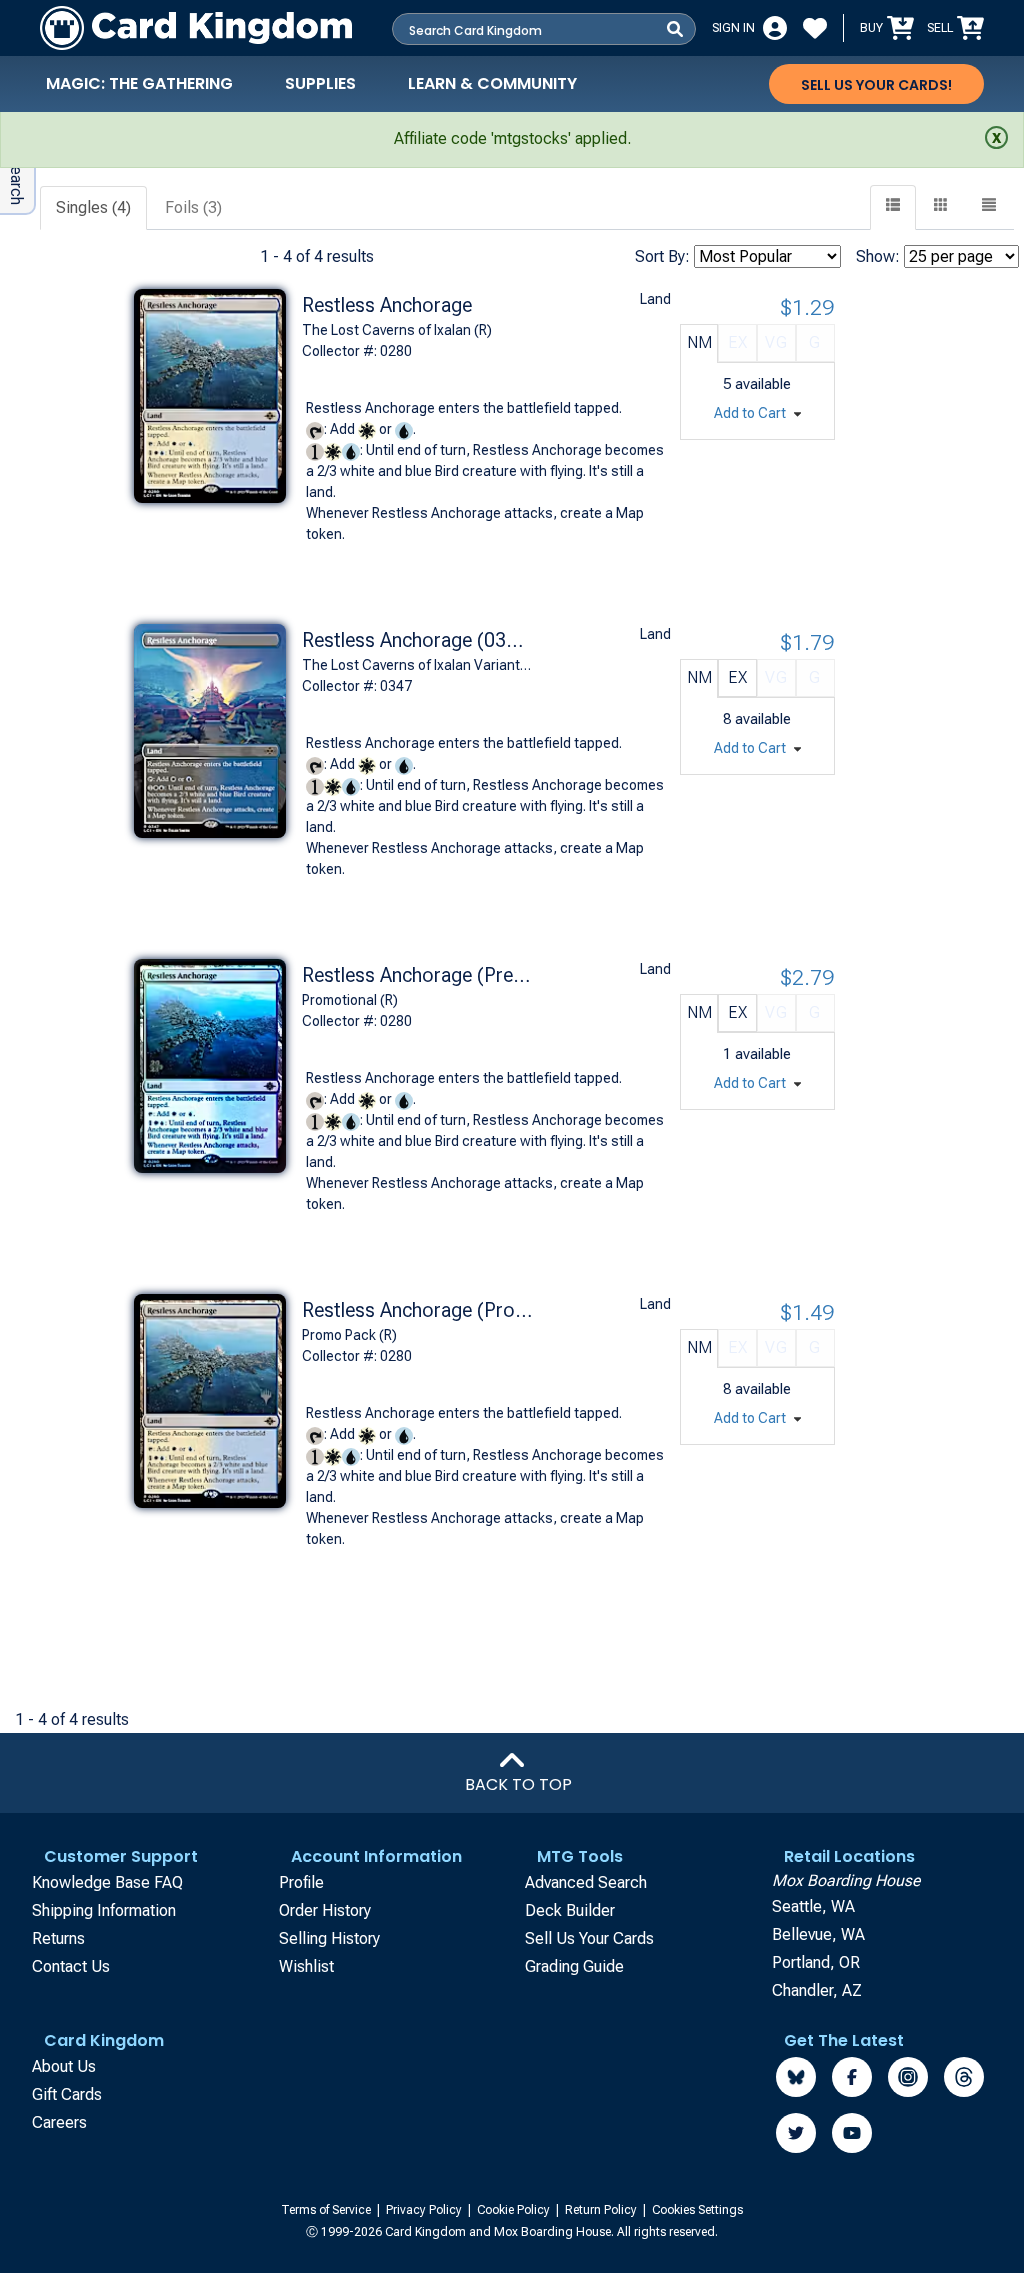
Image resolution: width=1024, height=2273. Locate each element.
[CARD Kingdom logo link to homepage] (196, 28)
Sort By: (662, 256)
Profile (301, 1882)
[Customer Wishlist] (815, 28)
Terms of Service (327, 2210)
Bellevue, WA (818, 1934)
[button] (989, 207)
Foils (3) (193, 207)
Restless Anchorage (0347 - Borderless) (417, 640)
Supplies (320, 83)
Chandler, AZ (817, 1990)
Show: (878, 256)
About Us (64, 2066)
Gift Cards (67, 2094)
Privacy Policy (425, 2210)
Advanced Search (586, 1882)
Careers (59, 2122)
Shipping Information (104, 1910)
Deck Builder (570, 1910)
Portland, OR (816, 1962)
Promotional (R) (350, 1000)
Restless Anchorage (387, 305)
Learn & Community (492, 83)
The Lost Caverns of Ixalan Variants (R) (417, 665)
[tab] (94, 208)
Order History (325, 1910)
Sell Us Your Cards (589, 1938)
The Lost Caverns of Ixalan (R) (397, 330)
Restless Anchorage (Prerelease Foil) (417, 975)
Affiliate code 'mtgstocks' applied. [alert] (512, 138)
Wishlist (306, 1966)
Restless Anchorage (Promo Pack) (417, 1310)
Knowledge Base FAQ (107, 1882)
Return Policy (602, 2210)
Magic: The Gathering (139, 83)
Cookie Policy (515, 2210)
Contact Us (71, 1966)
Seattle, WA (813, 1906)
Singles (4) (93, 207)
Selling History (329, 1938)
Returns (58, 1938)
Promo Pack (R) (349, 1335)
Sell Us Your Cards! (876, 85)
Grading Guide (574, 1966)
